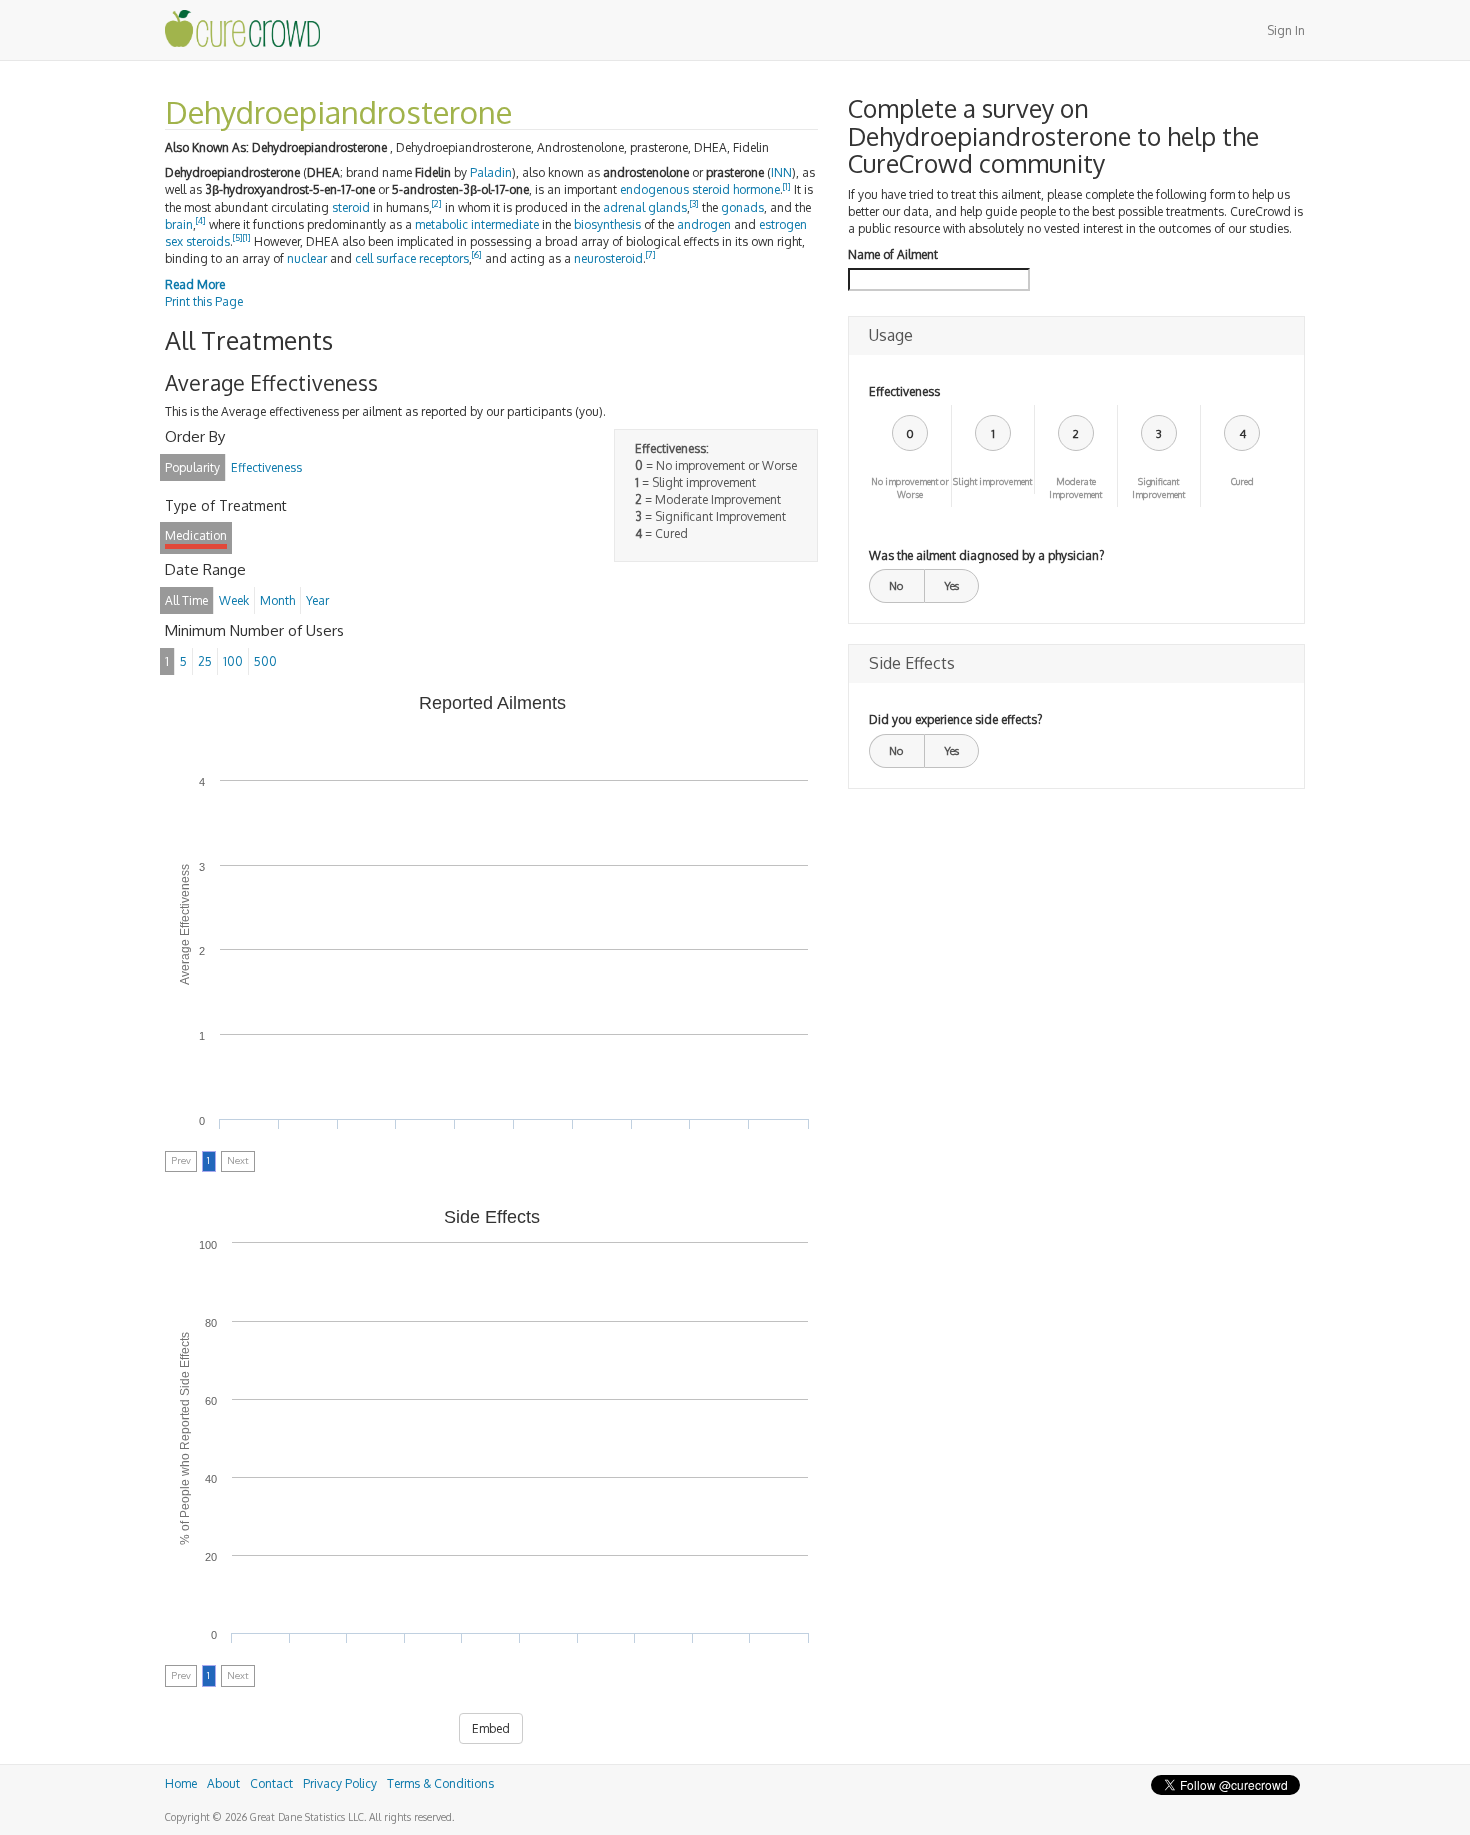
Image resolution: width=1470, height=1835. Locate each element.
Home (181, 1783)
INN (781, 172)
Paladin (491, 172)
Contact (271, 1783)
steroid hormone (736, 189)
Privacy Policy (340, 1783)
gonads (742, 207)
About (223, 1783)
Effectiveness (904, 391)
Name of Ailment (893, 254)
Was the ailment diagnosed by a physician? (986, 555)
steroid (351, 207)
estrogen (783, 224)
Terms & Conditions (440, 1783)
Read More (195, 284)
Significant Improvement (1158, 488)
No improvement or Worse (910, 488)
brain (179, 224)
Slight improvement (992, 481)
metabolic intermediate (477, 224)
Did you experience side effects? (955, 719)
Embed (491, 1728)
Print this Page (204, 301)
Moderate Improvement (1075, 488)
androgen (704, 224)
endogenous (654, 189)
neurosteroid (608, 258)
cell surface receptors (412, 258)
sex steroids (197, 241)
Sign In (1286, 30)
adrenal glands (645, 207)
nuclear (307, 258)
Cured (1242, 481)
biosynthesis (607, 224)
